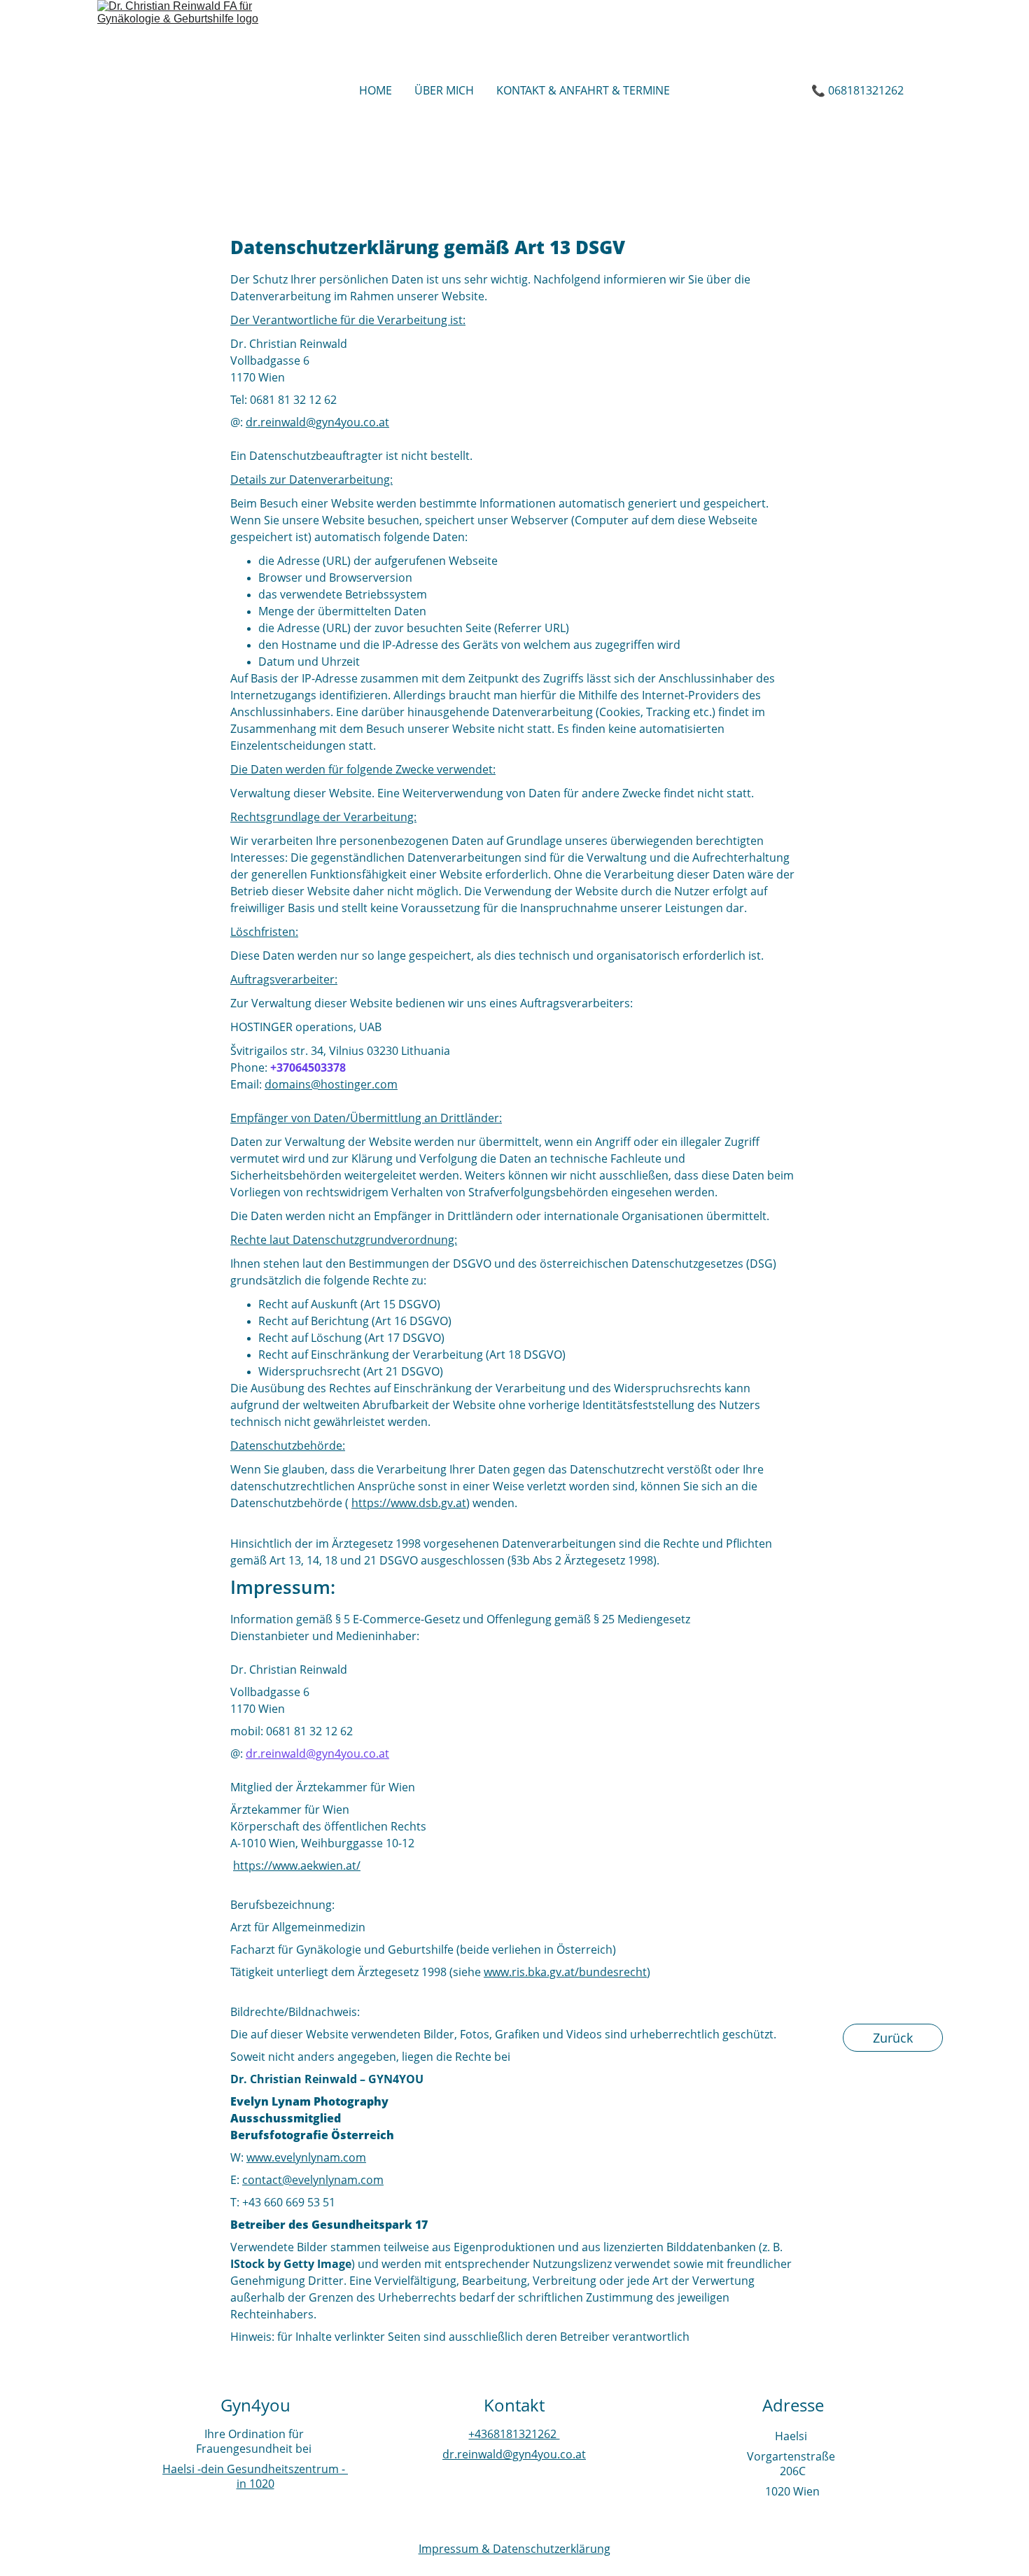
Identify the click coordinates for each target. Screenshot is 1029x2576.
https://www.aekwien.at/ (297, 1865)
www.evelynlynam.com (306, 2157)
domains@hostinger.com (331, 1084)
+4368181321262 (514, 2434)
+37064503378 (308, 1067)
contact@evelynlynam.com (313, 2180)
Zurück (893, 2038)
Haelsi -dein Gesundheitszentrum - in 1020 (255, 2476)
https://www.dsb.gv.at (409, 1503)
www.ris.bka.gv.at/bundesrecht (565, 1972)
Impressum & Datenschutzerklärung (514, 2549)
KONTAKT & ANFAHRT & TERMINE (583, 90)
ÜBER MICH (444, 90)
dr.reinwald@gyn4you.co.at (514, 2454)
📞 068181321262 (857, 90)
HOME (376, 90)
